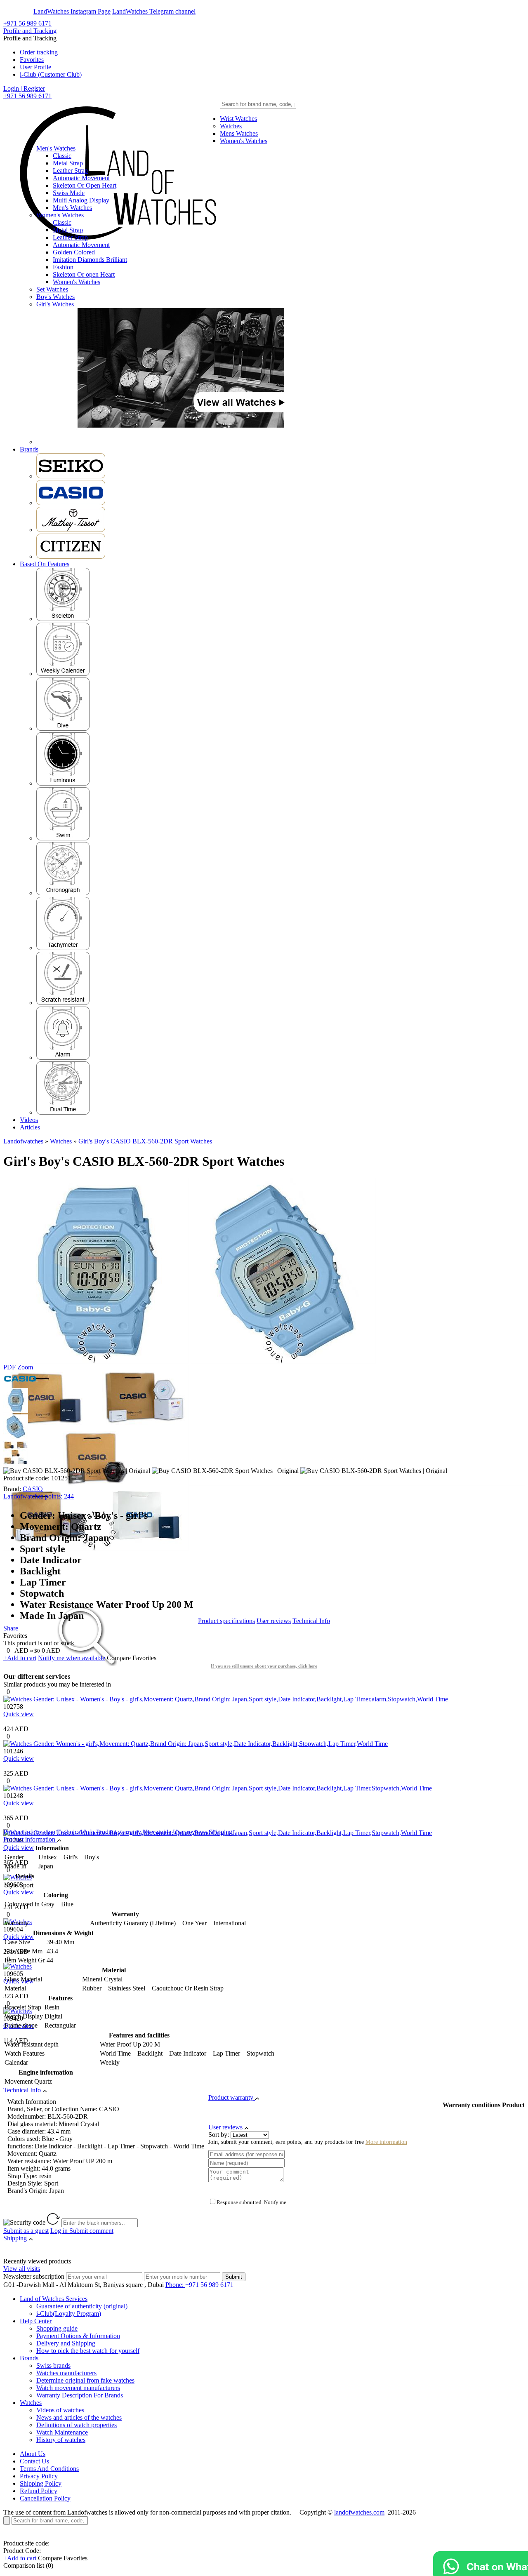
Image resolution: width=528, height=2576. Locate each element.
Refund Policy (39, 2491)
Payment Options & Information (78, 2336)
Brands (29, 449)
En (13, 11)
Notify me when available (72, 1658)
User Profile (35, 67)
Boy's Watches (55, 297)
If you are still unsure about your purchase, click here (264, 1666)
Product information (29, 1832)
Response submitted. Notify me (251, 2202)
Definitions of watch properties (77, 2425)
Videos (29, 1120)
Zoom (25, 1367)
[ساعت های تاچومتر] (63, 948)
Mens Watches (239, 133)
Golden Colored (74, 252)
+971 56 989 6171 (27, 23)
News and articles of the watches (79, 2417)
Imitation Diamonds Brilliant (90, 260)
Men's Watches (56, 148)
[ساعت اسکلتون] (63, 619)
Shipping (220, 1832)
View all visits (22, 2269)
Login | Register (24, 88)
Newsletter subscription (34, 2276)
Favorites (32, 60)
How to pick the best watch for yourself (88, 2351)
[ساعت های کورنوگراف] (63, 893)
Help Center (36, 2321)
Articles (30, 1127)
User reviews (274, 1621)
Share (11, 1628)
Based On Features (45, 564)
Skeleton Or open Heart (84, 274)
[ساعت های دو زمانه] (63, 1112)
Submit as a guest (26, 2231)
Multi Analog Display (81, 200)
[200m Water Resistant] (63, 728)
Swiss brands (53, 2365)
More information (386, 2142)
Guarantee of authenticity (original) (82, 2306)
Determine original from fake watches (85, 2380)
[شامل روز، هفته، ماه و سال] (63, 674)
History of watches (61, 2440)
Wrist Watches (238, 119)
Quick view (19, 1714)
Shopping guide (57, 2328)
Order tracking (39, 52)
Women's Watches (244, 141)
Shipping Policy (41, 2483)
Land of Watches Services (54, 2299)
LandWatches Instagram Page (72, 11)
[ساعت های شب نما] (63, 783)
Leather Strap (70, 171)
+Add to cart (20, 1658)
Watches (231, 126)
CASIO (33, 1489)
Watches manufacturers (66, 2373)
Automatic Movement (81, 178)
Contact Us (34, 2461)
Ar (28, 11)
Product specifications (226, 1621)
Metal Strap (68, 163)
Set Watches (52, 289)
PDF (9, 1367)
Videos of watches (60, 2410)
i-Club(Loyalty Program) (69, 2314)
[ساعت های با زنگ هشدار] (63, 1057)
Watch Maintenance (62, 2432)
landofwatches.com (359, 2512)
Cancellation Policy (45, 2498)
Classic (62, 156)
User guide (157, 1832)
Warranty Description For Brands (80, 2395)
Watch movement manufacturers (78, 2388)
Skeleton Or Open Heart (85, 185)
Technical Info (311, 1621)
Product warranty (119, 1832)
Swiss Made (69, 193)
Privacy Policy (39, 2476)
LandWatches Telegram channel (154, 11)
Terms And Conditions (49, 2469)
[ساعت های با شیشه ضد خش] (63, 1003)
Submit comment (82, 2231)
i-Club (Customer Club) (51, 74)
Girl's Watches (55, 304)
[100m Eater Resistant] (63, 838)
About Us (33, 2454)
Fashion (63, 267)
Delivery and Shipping (66, 2343)
